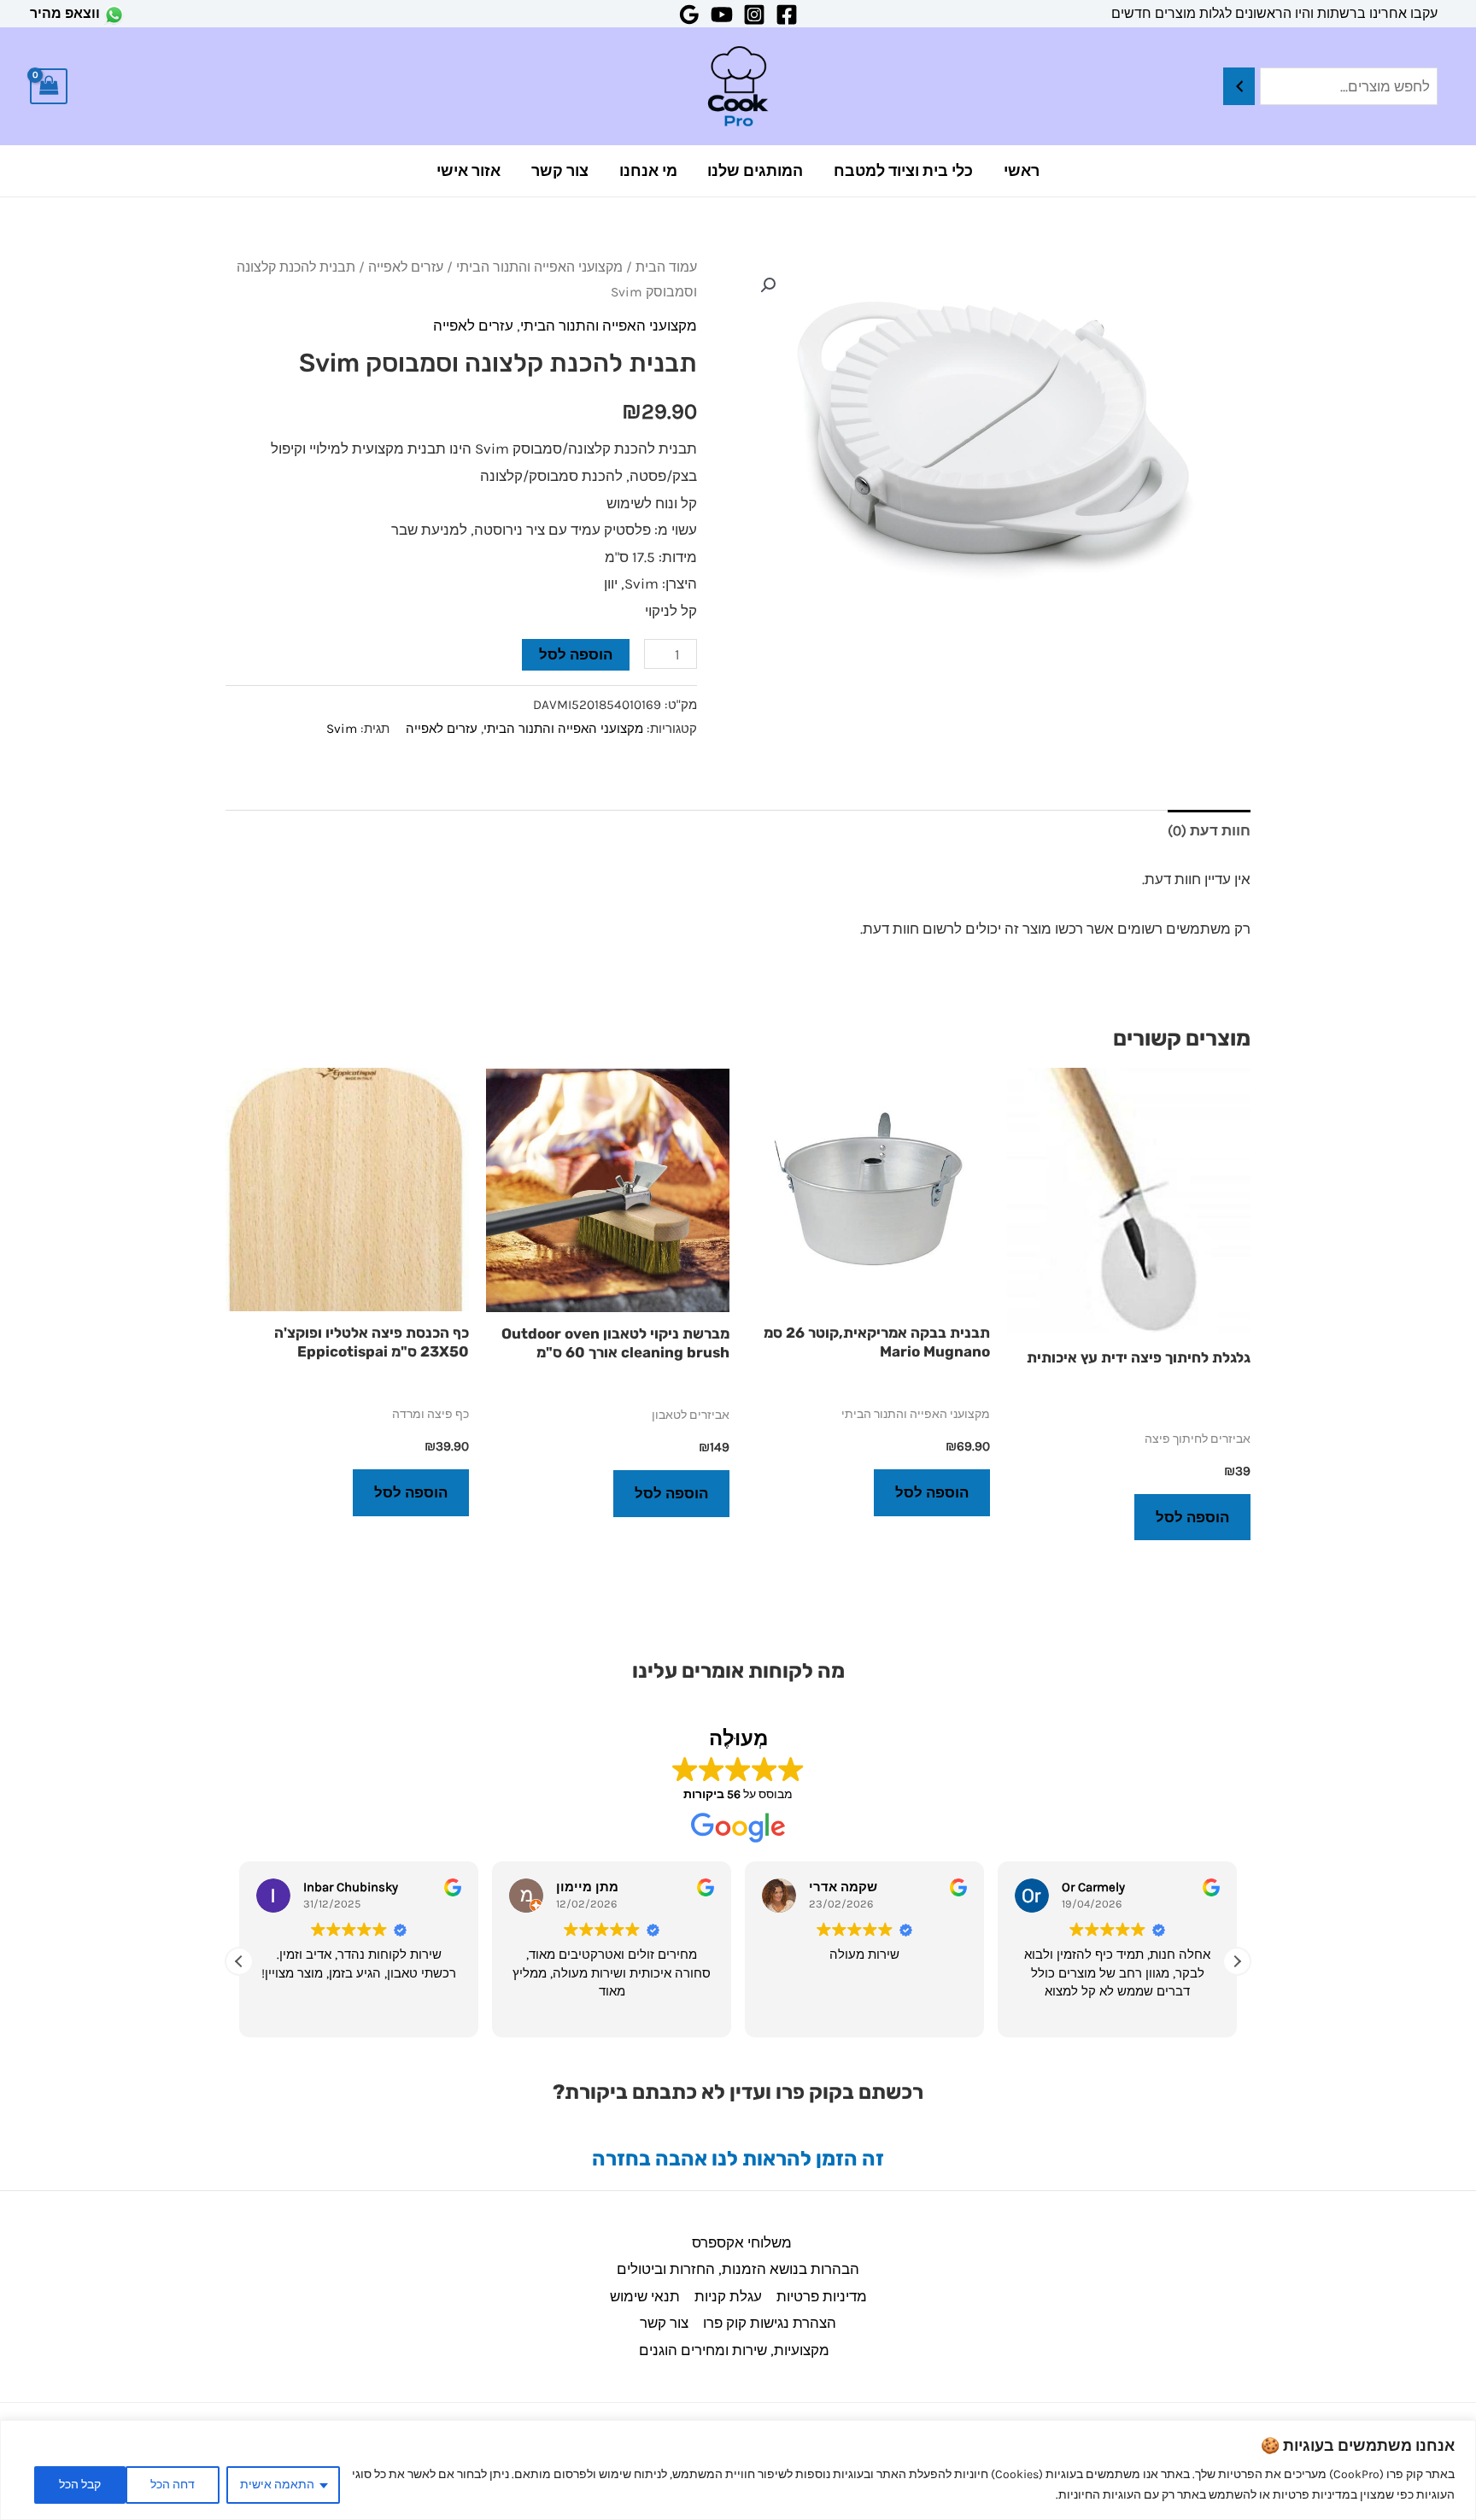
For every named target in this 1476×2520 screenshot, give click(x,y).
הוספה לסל (576, 654)
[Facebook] (787, 15)
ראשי (1022, 171)
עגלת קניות (728, 2296)
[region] (738, 2470)
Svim (342, 729)
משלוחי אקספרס (742, 2242)
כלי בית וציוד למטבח (903, 171)
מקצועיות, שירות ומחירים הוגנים (734, 2350)
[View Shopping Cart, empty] (49, 87)
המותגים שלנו (755, 171)
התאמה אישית (277, 2485)
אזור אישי (469, 171)
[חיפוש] (1239, 87)
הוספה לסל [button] (1192, 1517)
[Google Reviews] (689, 15)
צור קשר (560, 171)
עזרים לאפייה (406, 267)
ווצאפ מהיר (65, 13)
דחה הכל (173, 2485)
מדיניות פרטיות (822, 2296)
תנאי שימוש (645, 2296)
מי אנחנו (648, 171)
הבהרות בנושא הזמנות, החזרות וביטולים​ (738, 2269)
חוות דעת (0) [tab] (1209, 830)
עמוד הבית (666, 267)
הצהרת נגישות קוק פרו (770, 2323)
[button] (768, 285)
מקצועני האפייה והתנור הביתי (539, 267)
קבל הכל (80, 2485)
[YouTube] (722, 15)
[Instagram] (754, 15)
